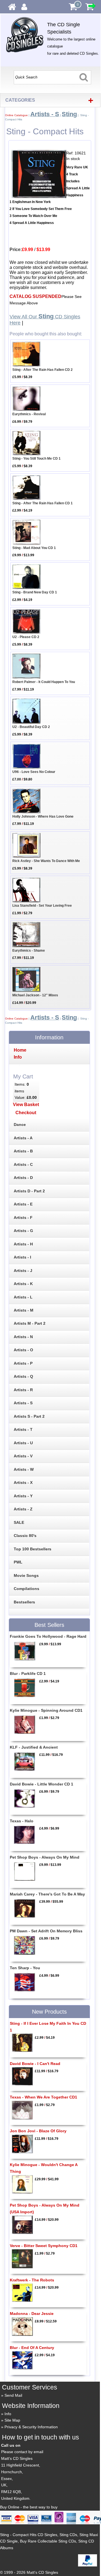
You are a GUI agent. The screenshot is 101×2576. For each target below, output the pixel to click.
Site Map (12, 2420)
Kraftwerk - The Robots (32, 2280)
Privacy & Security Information (31, 2427)
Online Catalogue (16, 115)
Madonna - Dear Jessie (32, 2314)
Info (8, 2414)
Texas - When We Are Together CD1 (43, 2097)
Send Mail (13, 2395)
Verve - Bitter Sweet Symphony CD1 (44, 2246)
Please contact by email (22, 2452)
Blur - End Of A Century (32, 2348)
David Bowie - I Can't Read (35, 2064)
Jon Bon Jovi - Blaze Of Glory (38, 2131)
